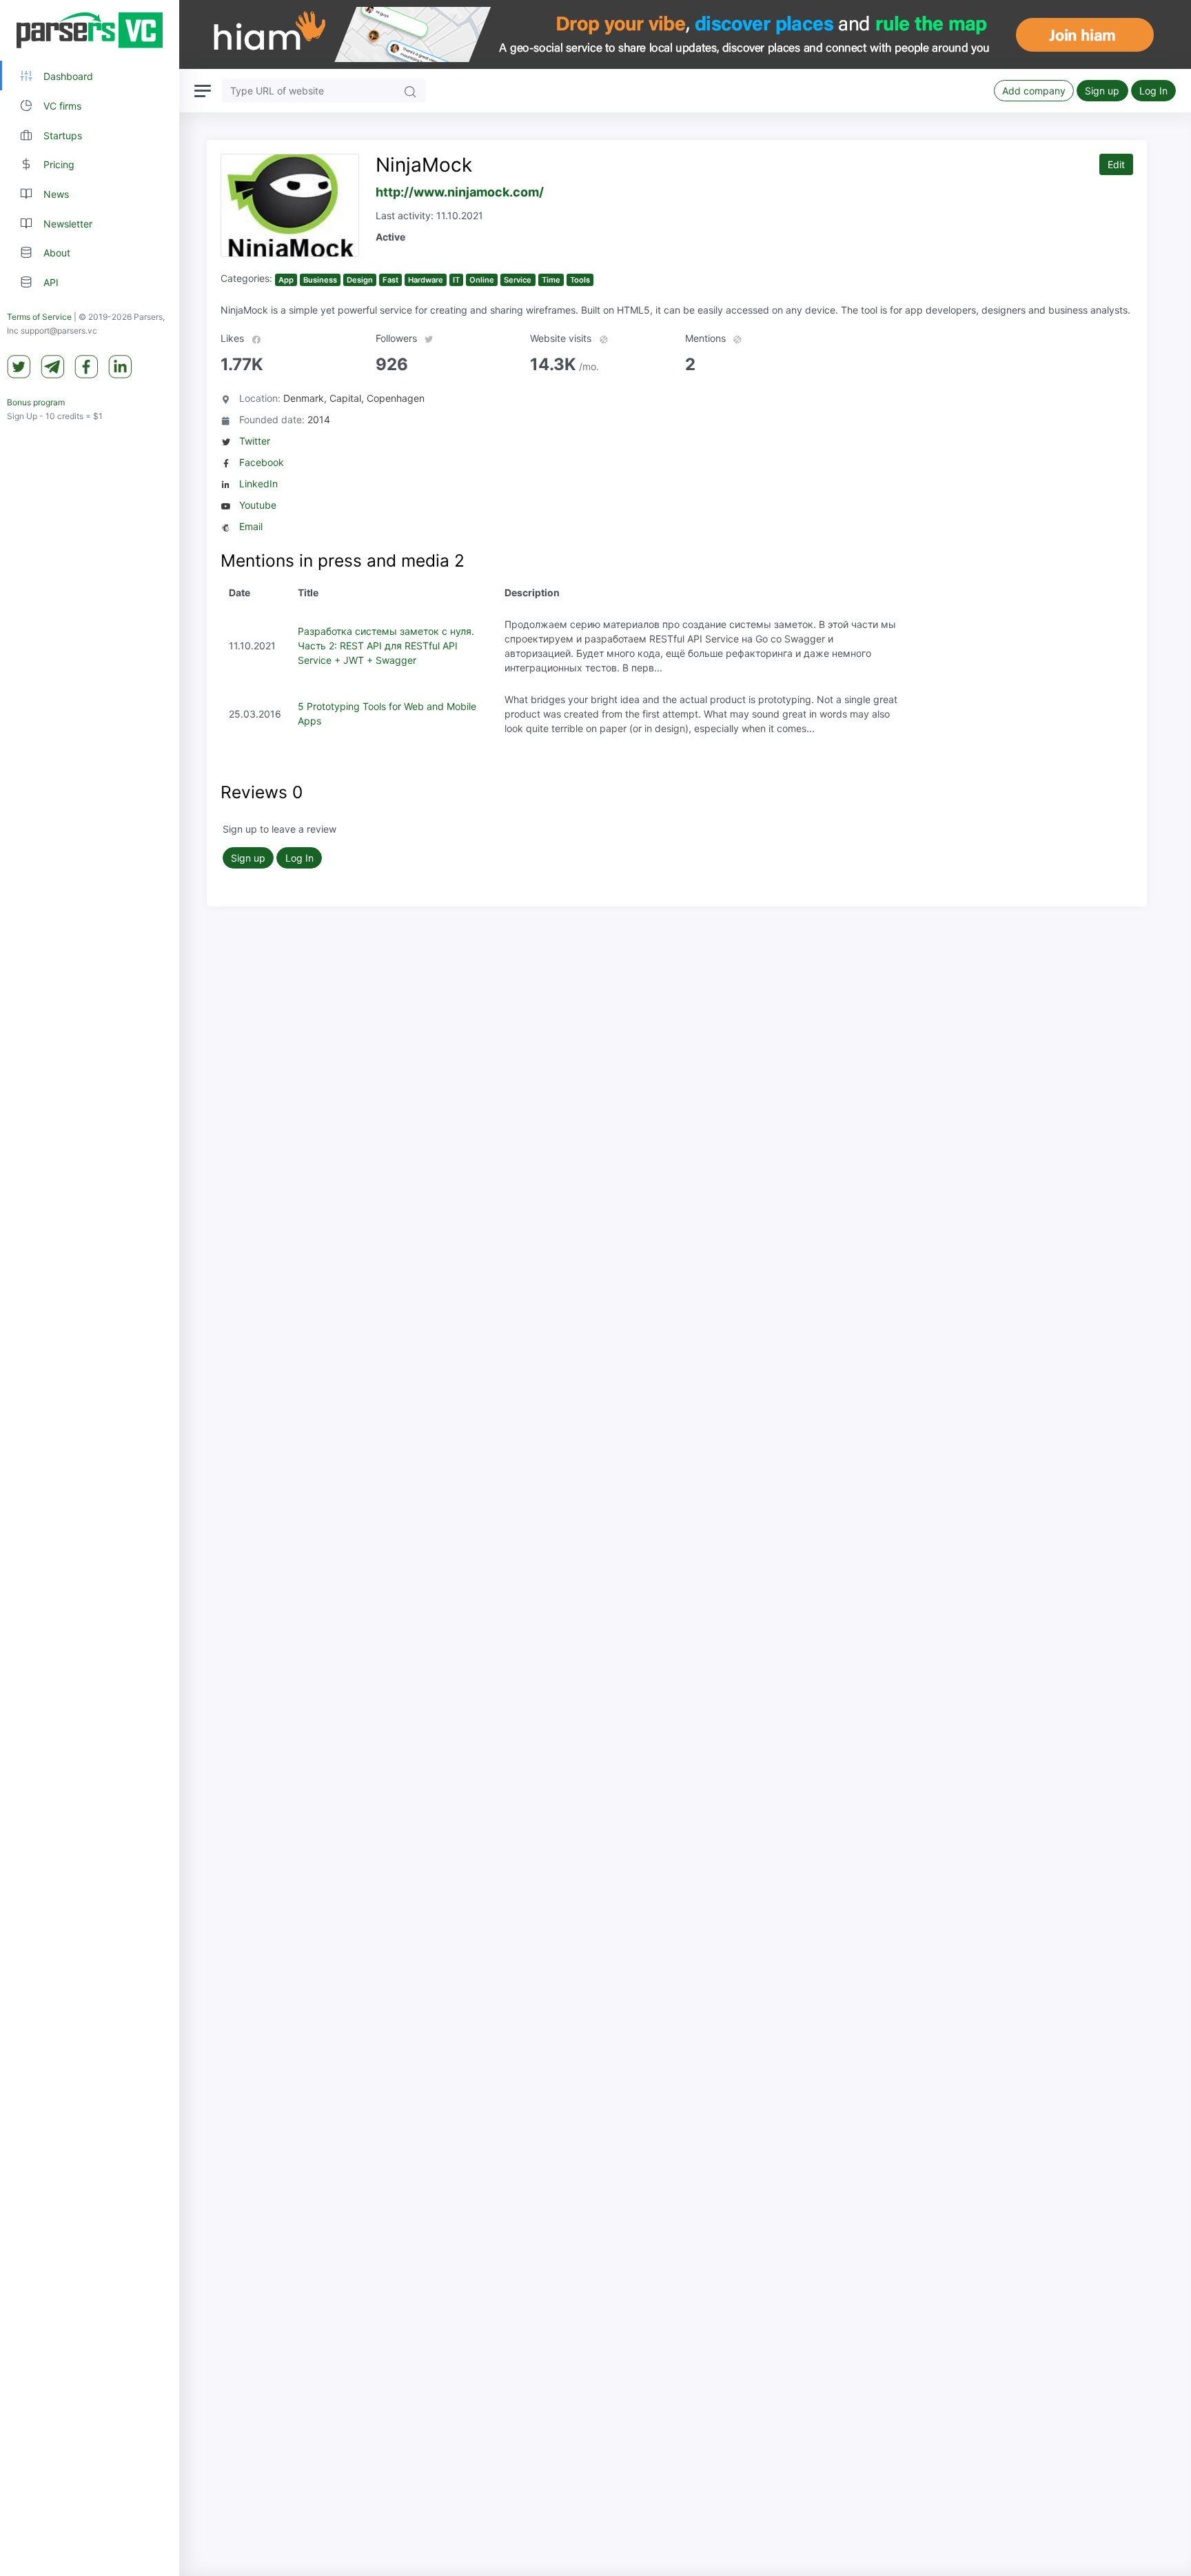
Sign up (1102, 91)
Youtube (258, 505)
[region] (90, 1288)
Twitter (255, 441)
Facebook (262, 462)
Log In (1153, 91)
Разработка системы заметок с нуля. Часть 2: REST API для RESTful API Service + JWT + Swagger (386, 646)
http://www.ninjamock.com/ (460, 192)
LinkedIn (258, 484)
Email (251, 526)
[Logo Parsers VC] (90, 30)
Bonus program (36, 402)
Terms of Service (39, 317)
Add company (1034, 91)
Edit (1116, 164)
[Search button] (410, 91)
